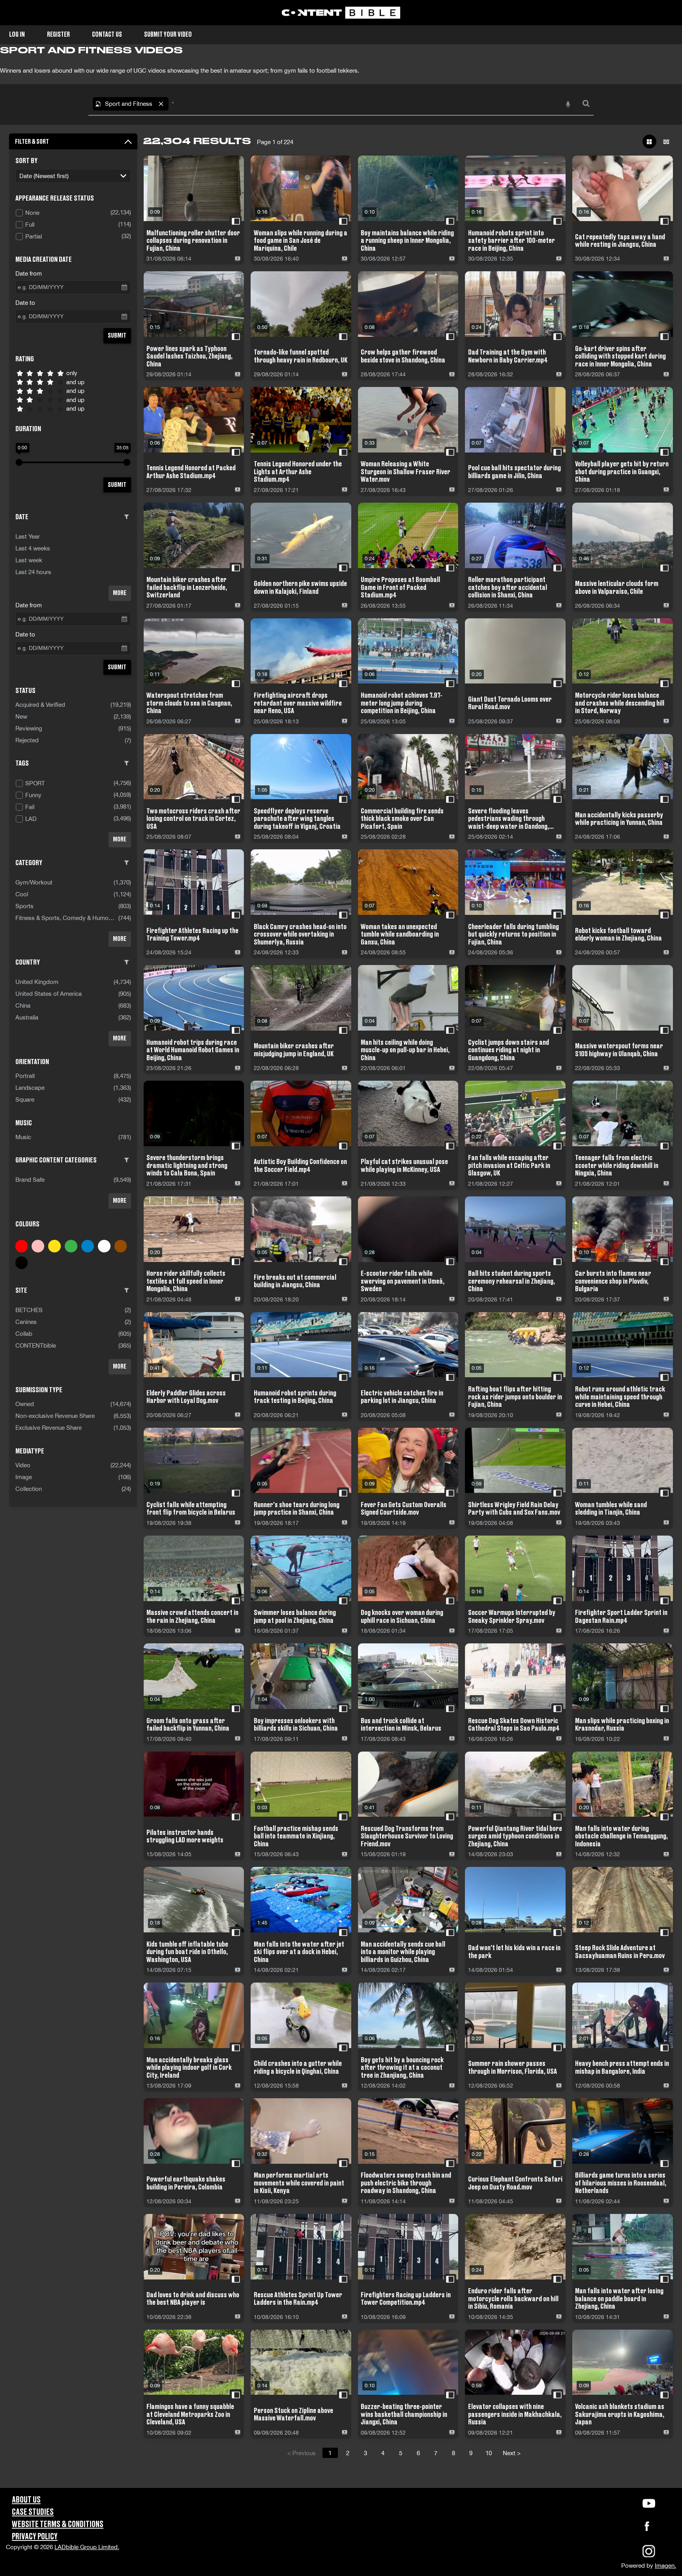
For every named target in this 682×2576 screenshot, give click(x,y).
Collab (24, 1334)
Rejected (27, 740)
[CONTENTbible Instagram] (649, 2556)
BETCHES (29, 1310)
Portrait (25, 1076)
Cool (22, 894)
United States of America (49, 994)
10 (489, 2453)
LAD (31, 819)
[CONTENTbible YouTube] (649, 2503)
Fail (30, 807)
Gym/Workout (34, 882)
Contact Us (107, 35)
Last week (29, 560)
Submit (117, 336)
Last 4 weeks (33, 548)
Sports (24, 906)
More (120, 593)
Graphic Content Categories (56, 1160)
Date (22, 517)
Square (25, 1099)
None (32, 213)
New (21, 716)
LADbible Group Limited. (87, 2547)
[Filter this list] (127, 517)
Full (30, 224)
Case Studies (33, 2512)
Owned (25, 1404)
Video (23, 1465)
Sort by (26, 161)
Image (24, 1477)
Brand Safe (30, 1180)
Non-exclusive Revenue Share (55, 1416)
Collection (29, 1489)
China (23, 1005)
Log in (17, 35)
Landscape (30, 1088)
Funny (33, 795)
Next (512, 2453)
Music (23, 1137)
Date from (29, 273)
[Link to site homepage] (341, 13)
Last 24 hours (33, 572)
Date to (25, 303)
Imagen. (665, 2566)
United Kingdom (37, 982)
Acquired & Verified (40, 705)
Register (58, 35)
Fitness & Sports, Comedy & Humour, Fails (67, 918)
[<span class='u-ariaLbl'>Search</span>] (586, 104)
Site (21, 1290)
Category (29, 863)
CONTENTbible (36, 1345)
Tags (22, 763)
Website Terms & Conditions (58, 2524)
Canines (26, 1322)
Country (28, 962)
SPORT (35, 783)
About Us (26, 2500)
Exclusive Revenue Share (49, 1428)
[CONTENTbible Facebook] (647, 2528)
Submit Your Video (168, 35)
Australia (27, 1017)
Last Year (28, 536)
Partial (34, 236)
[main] (341, 1266)
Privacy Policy (35, 2537)
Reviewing (29, 728)
